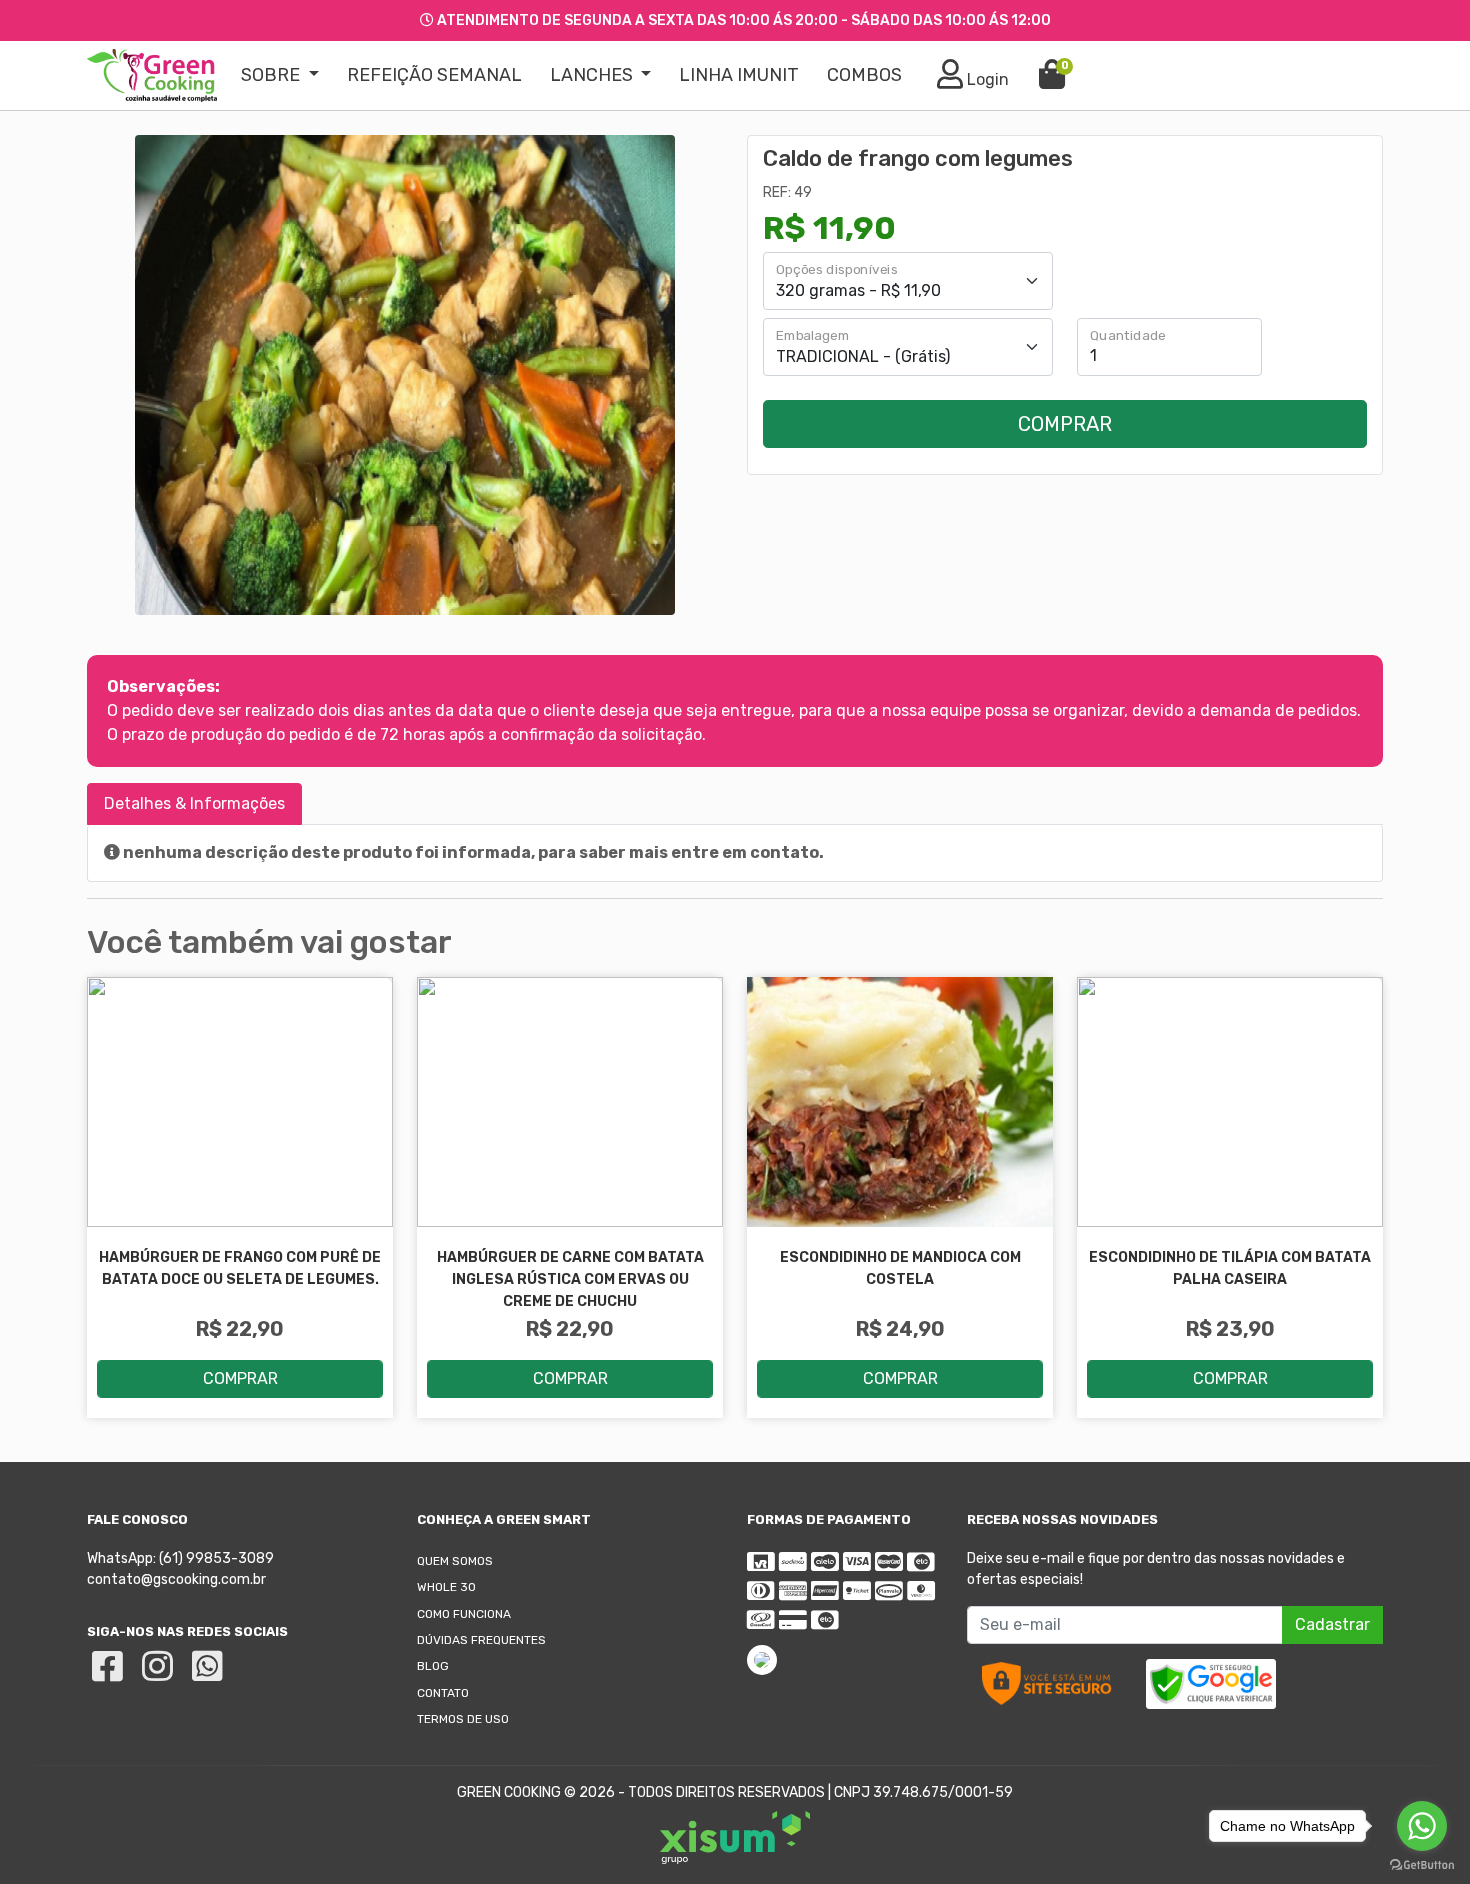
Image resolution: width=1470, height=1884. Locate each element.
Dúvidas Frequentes (481, 1640)
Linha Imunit (739, 75)
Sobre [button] (272, 75)
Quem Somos (455, 1561)
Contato (443, 1693)
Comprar (1065, 424)
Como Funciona (464, 1614)
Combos (864, 75)
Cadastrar (1332, 1624)
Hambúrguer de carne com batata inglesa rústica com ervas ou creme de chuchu (570, 1279)
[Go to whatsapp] (1422, 1826)
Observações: (163, 686)
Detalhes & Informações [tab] (194, 803)
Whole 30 (446, 1587)
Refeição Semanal (434, 75)
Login (986, 79)
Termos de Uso (463, 1719)
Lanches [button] (593, 75)
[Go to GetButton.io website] (1422, 1864)
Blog (433, 1666)
